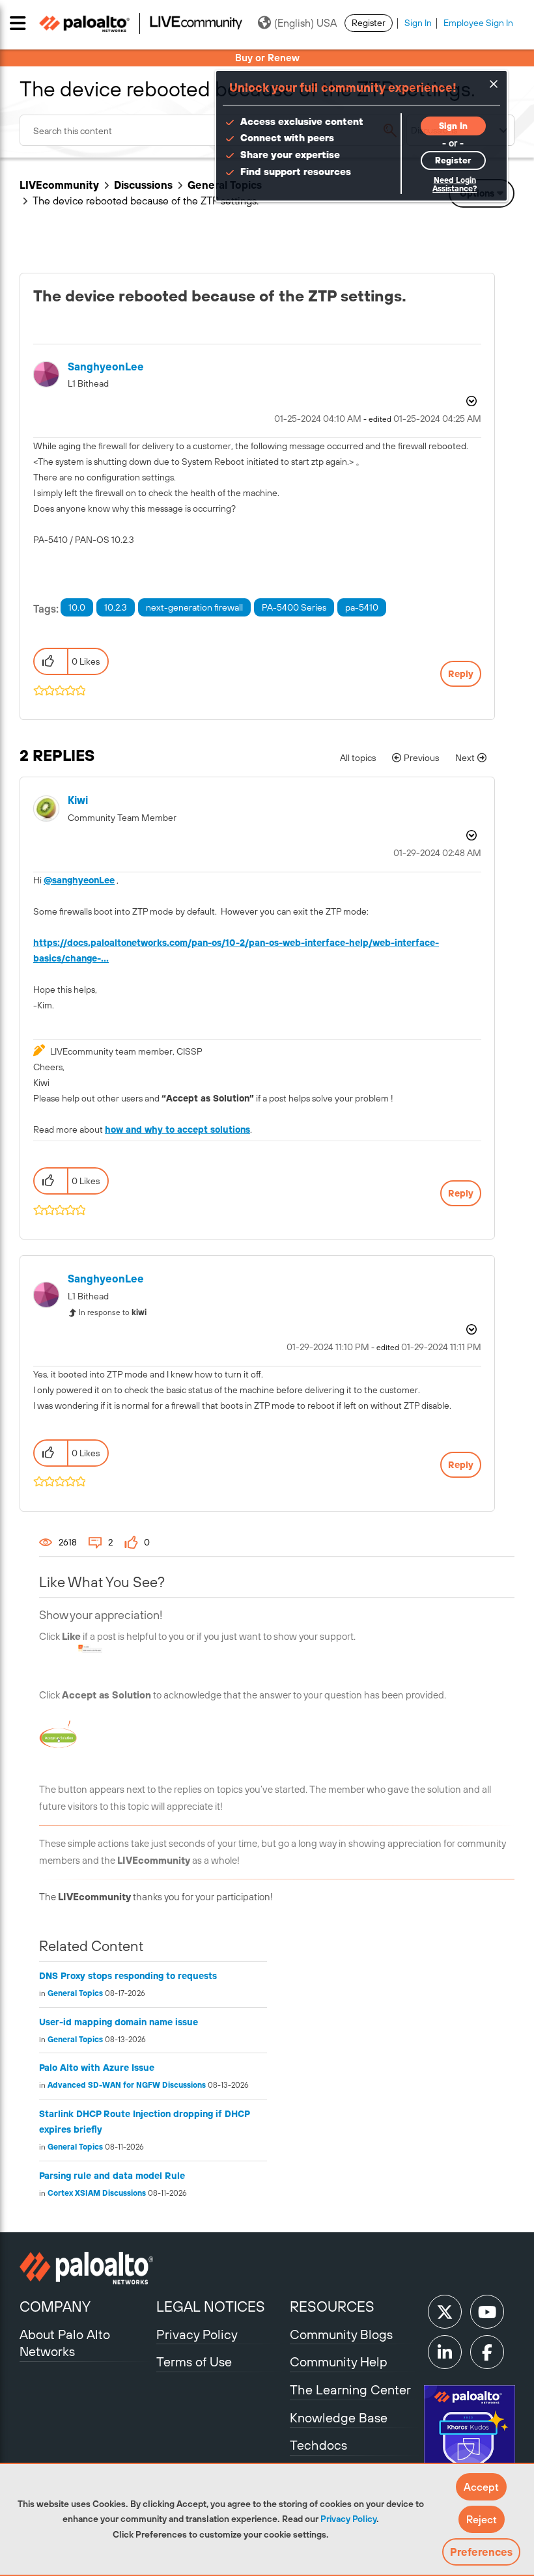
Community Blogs (341, 2334)
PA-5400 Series (294, 607)
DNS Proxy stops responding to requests (128, 1976)
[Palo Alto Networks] (86, 2268)
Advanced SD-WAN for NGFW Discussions (127, 2085)
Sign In (418, 23)
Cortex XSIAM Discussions (97, 2193)
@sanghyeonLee (79, 880)
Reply (461, 674)
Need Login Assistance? (455, 185)
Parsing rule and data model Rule (112, 2176)
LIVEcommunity (59, 185)
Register (369, 23)
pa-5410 (362, 607)
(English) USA (305, 23)
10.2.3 (116, 607)
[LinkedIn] (445, 2352)
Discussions (143, 185)
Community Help (339, 2361)
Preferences (481, 2552)
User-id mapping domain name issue (119, 2022)
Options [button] (470, 401)
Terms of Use (194, 2361)
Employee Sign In (478, 23)
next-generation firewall (194, 607)
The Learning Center (350, 2389)
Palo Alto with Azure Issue (97, 2068)
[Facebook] (487, 2352)
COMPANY (55, 2306)
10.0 (77, 607)
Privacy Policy (348, 2519)
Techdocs (318, 2445)
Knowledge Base (339, 2417)
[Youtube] (487, 2312)
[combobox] (212, 130)
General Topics (75, 1993)
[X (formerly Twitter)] (445, 2312)
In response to (113, 1312)
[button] (481, 2487)
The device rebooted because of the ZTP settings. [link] (146, 201)
